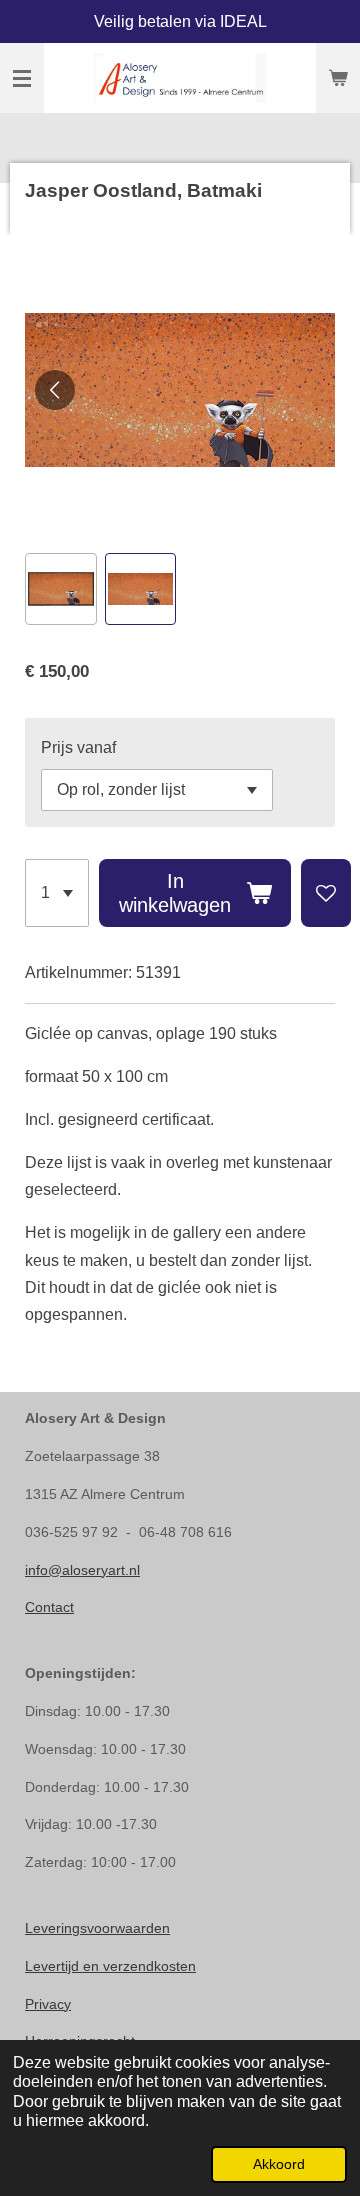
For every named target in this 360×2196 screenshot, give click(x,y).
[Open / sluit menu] (22, 78)
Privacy (48, 2004)
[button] (61, 589)
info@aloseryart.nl (82, 1570)
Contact (49, 1607)
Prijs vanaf (78, 747)
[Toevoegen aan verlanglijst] (326, 893)
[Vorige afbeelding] (55, 390)
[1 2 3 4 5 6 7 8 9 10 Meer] (57, 893)
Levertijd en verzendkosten (110, 1966)
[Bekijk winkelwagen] (338, 78)
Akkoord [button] (279, 2164)
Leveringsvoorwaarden (97, 1928)
